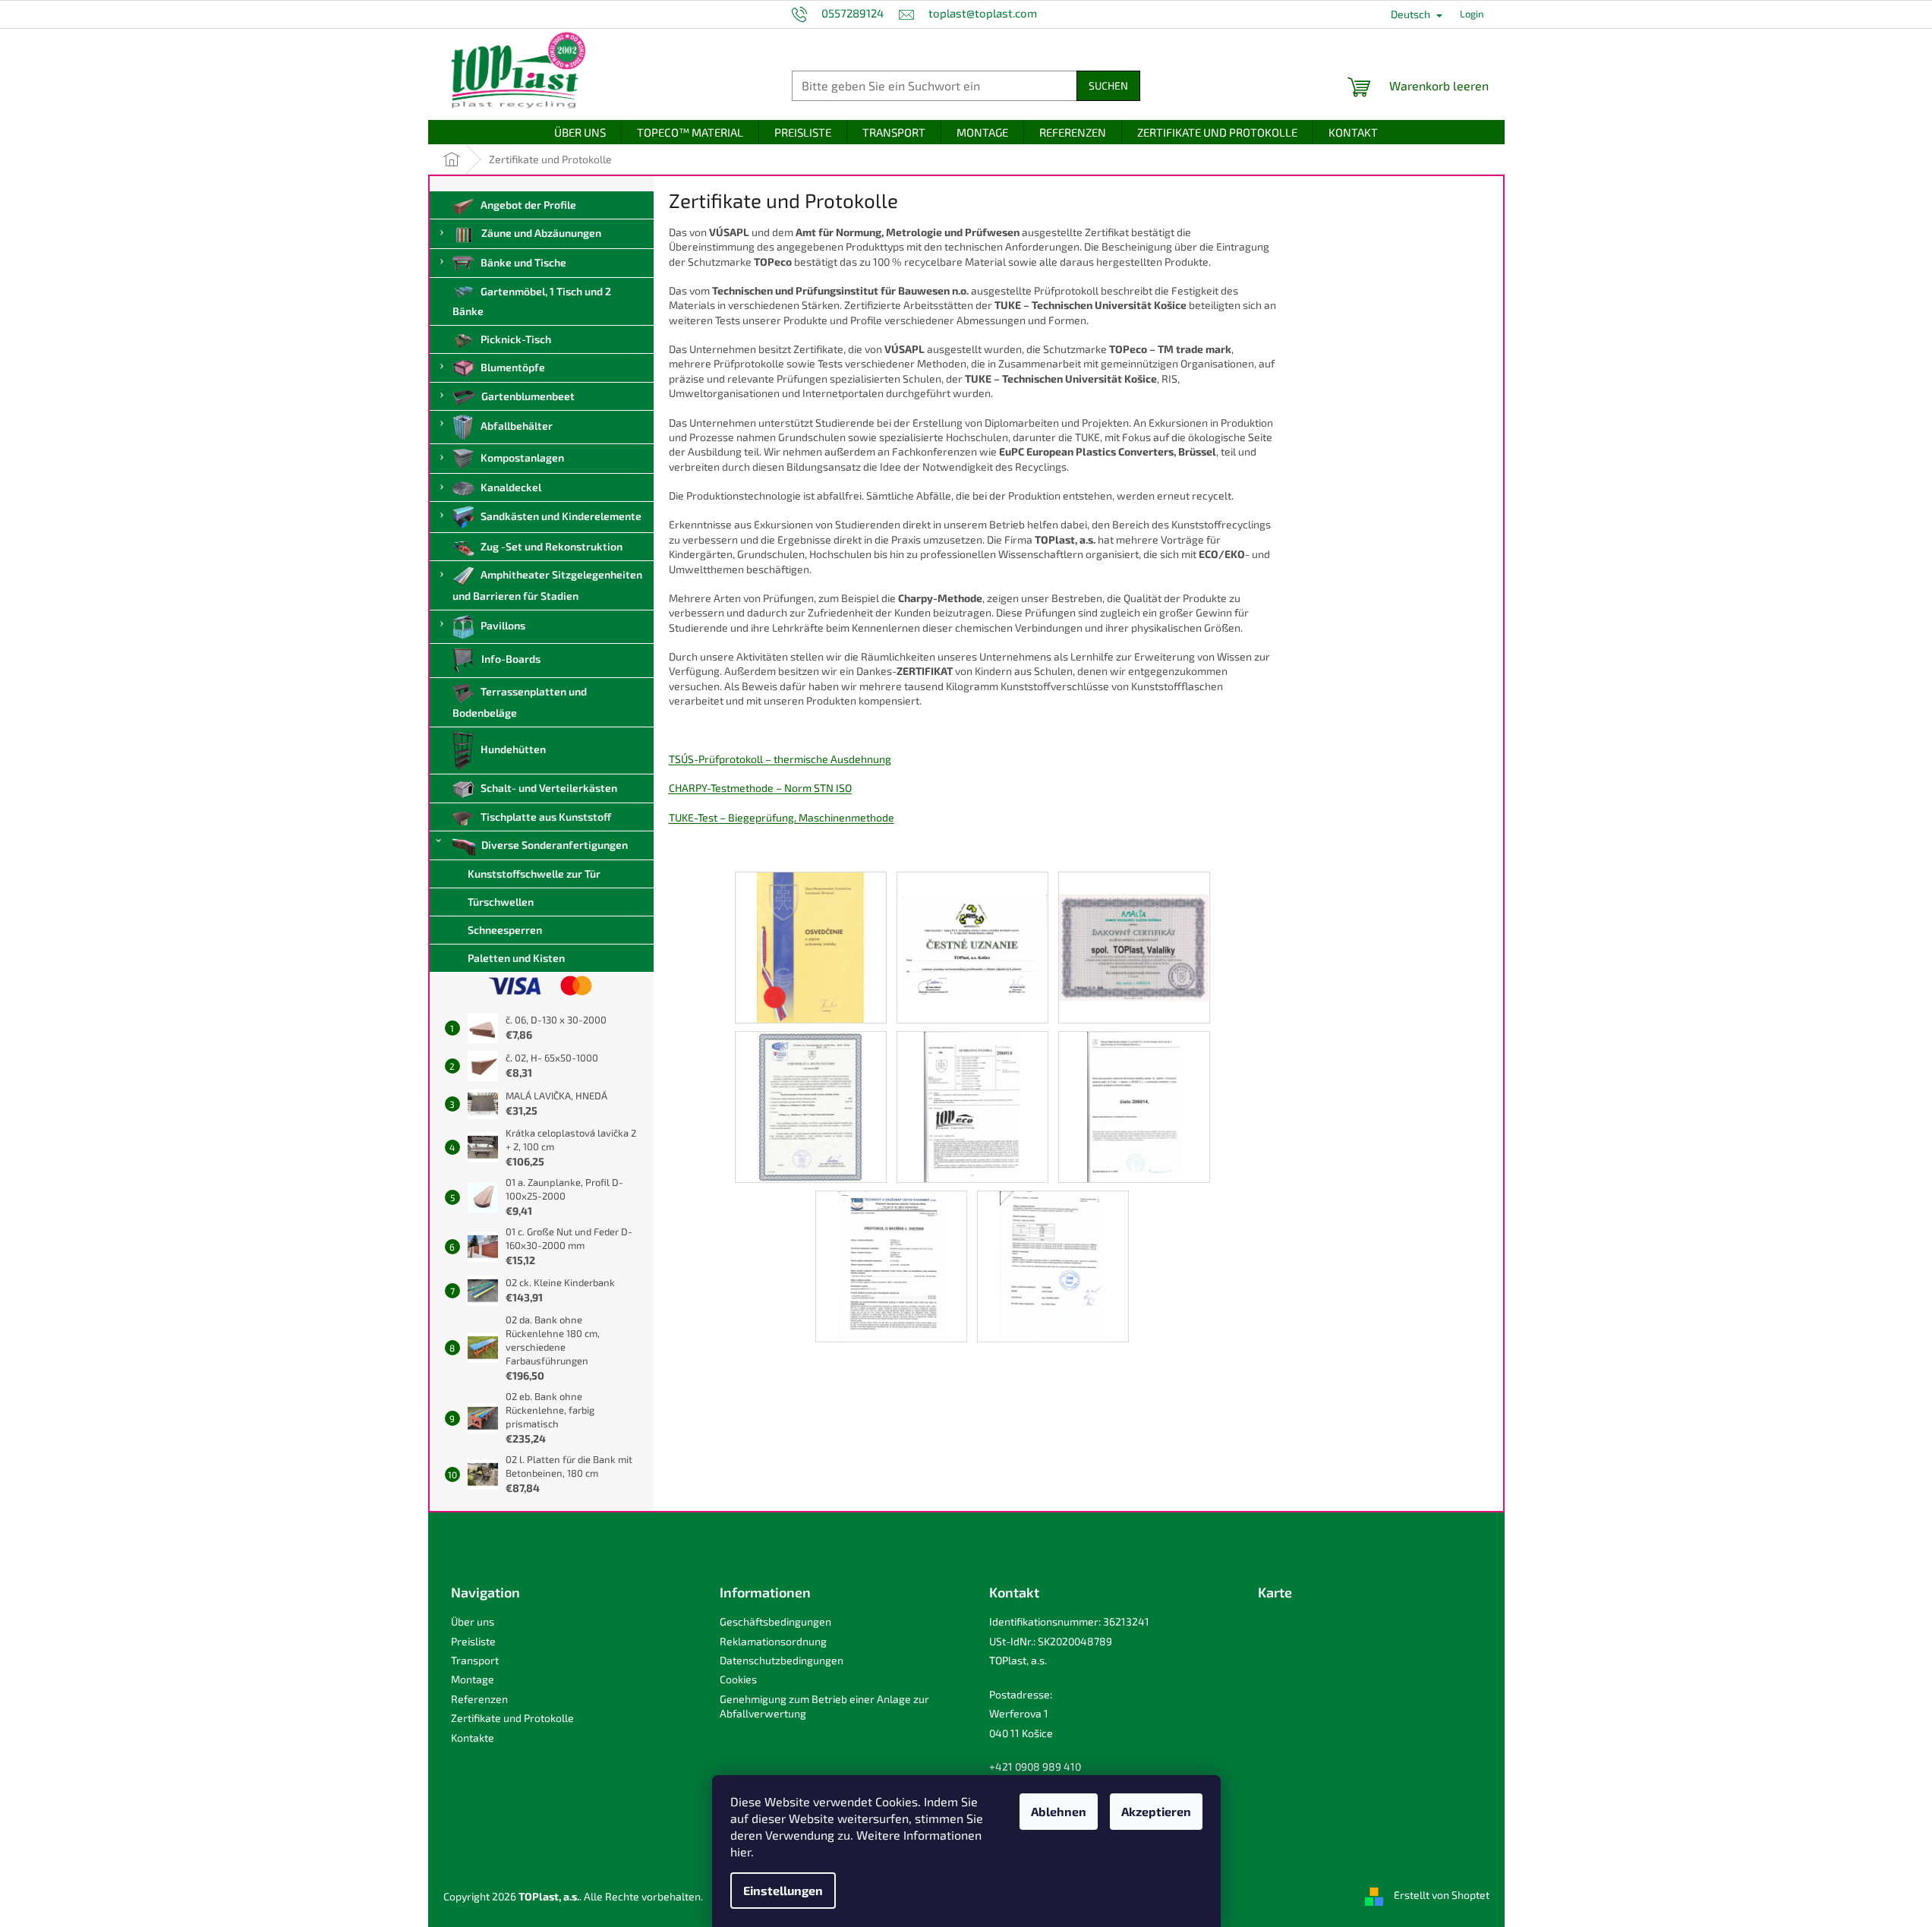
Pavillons (503, 625)
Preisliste (473, 1641)
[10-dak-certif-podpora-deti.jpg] (1134, 924)
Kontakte (473, 1738)
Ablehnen (1059, 1811)
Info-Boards (511, 659)
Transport (475, 1660)
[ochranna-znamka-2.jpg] (972, 1106)
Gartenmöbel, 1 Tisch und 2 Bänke (532, 301)
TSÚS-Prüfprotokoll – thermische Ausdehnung (780, 759)
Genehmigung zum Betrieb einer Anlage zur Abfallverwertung (824, 1706)
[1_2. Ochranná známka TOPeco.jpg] (810, 946)
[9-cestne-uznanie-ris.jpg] (972, 924)
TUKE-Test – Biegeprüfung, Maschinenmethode (782, 817)
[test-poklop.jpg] (892, 1265)
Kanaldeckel (511, 487)
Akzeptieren (1156, 1811)
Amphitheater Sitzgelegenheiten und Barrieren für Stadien (548, 585)
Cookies (738, 1679)
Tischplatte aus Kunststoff (546, 817)
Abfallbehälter (517, 426)
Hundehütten (513, 749)
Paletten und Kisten (516, 958)
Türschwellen (501, 902)
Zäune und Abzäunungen (541, 233)
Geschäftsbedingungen (775, 1621)
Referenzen (479, 1699)
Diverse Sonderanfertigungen (555, 845)
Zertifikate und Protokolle (512, 1718)
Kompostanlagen (522, 457)
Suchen (1108, 85)
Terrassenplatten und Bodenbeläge (520, 702)
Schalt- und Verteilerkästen (549, 788)
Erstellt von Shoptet (1442, 1895)
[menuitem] (580, 132)
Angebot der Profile (528, 205)
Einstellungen (783, 1890)
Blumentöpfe (513, 367)
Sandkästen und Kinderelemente (561, 516)
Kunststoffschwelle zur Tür (534, 874)
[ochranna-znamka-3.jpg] (1134, 1106)
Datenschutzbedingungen (782, 1660)
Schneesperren (505, 930)
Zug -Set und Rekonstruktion (552, 546)
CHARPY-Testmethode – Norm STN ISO (760, 788)
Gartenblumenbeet (528, 396)
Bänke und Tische (523, 262)
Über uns (473, 1621)
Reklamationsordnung (773, 1641)
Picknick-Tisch (516, 339)
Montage (473, 1679)
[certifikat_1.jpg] (810, 1106)
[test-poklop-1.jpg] (1053, 1265)
